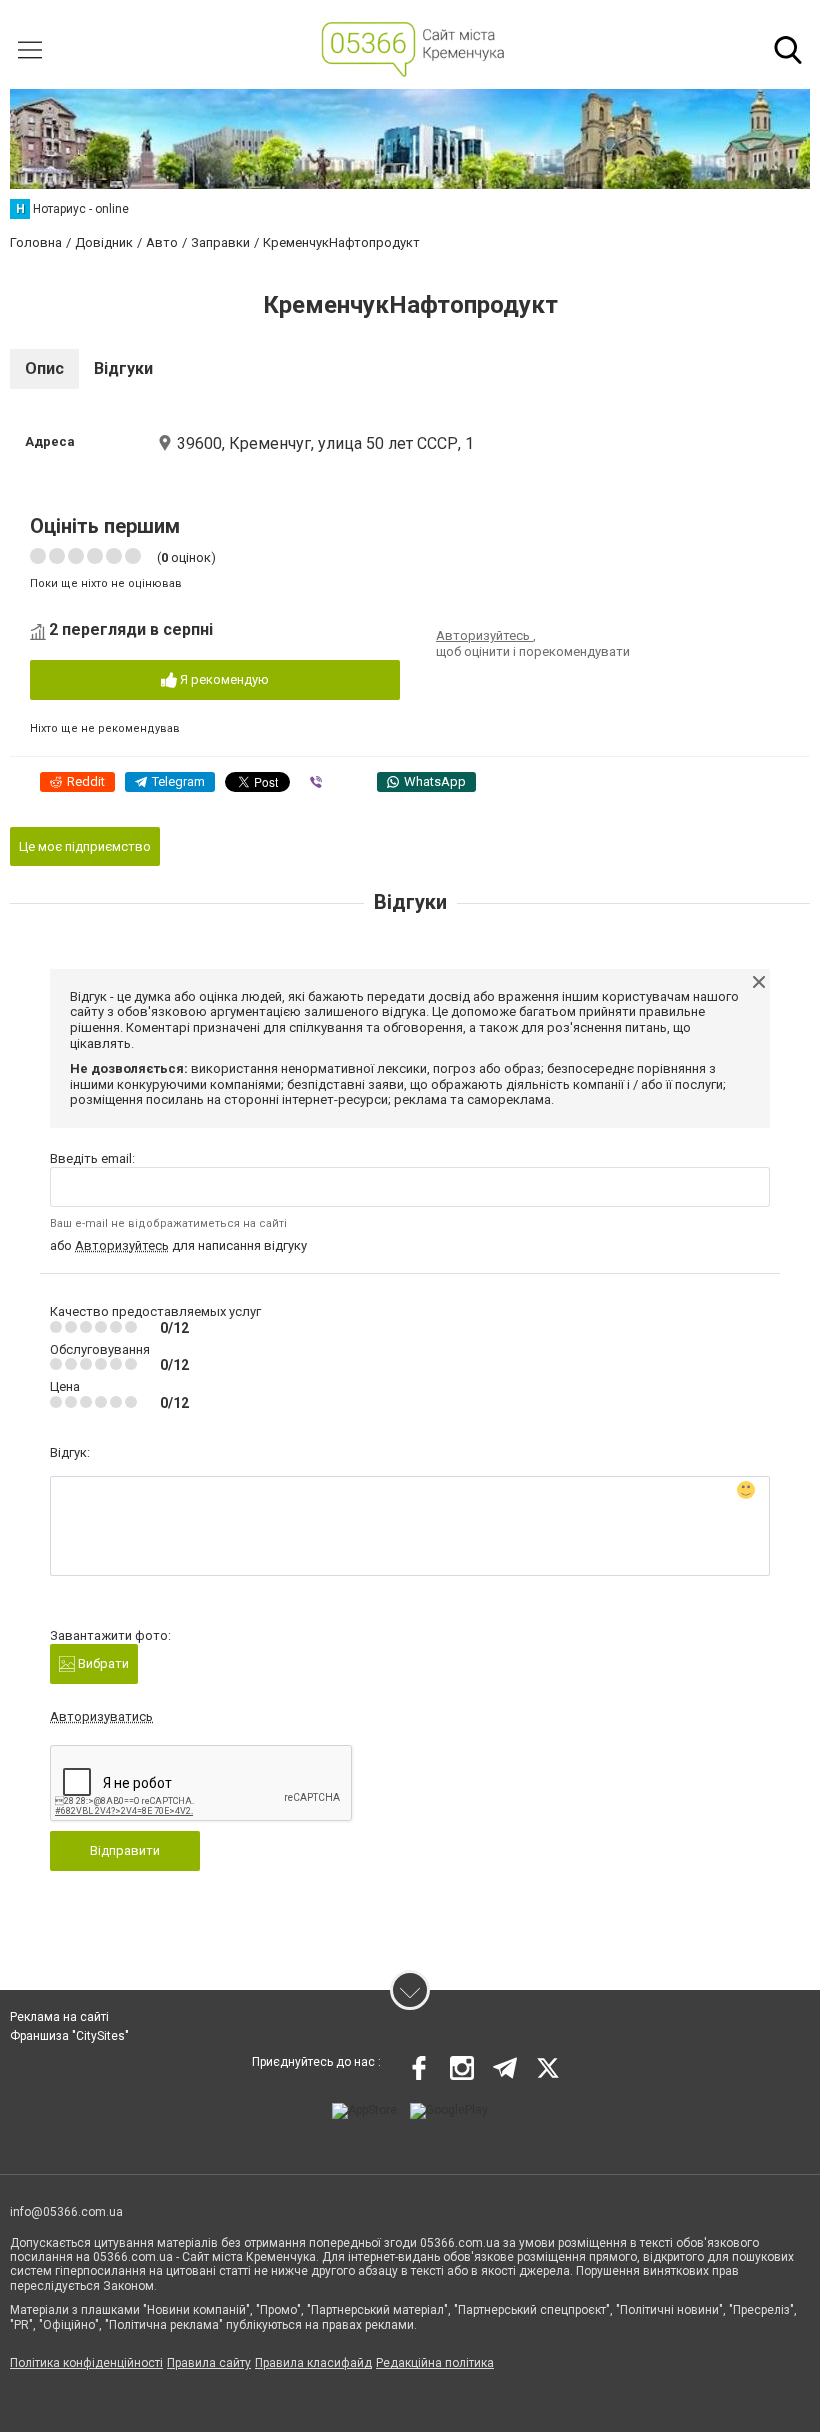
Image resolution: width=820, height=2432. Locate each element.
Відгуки (123, 368)
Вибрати (102, 1663)
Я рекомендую (223, 679)
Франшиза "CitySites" (69, 2036)
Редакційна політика (435, 2363)
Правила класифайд (313, 2363)
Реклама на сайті (59, 2017)
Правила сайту (209, 2363)
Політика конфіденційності (86, 2363)
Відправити (125, 1850)
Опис (44, 368)
